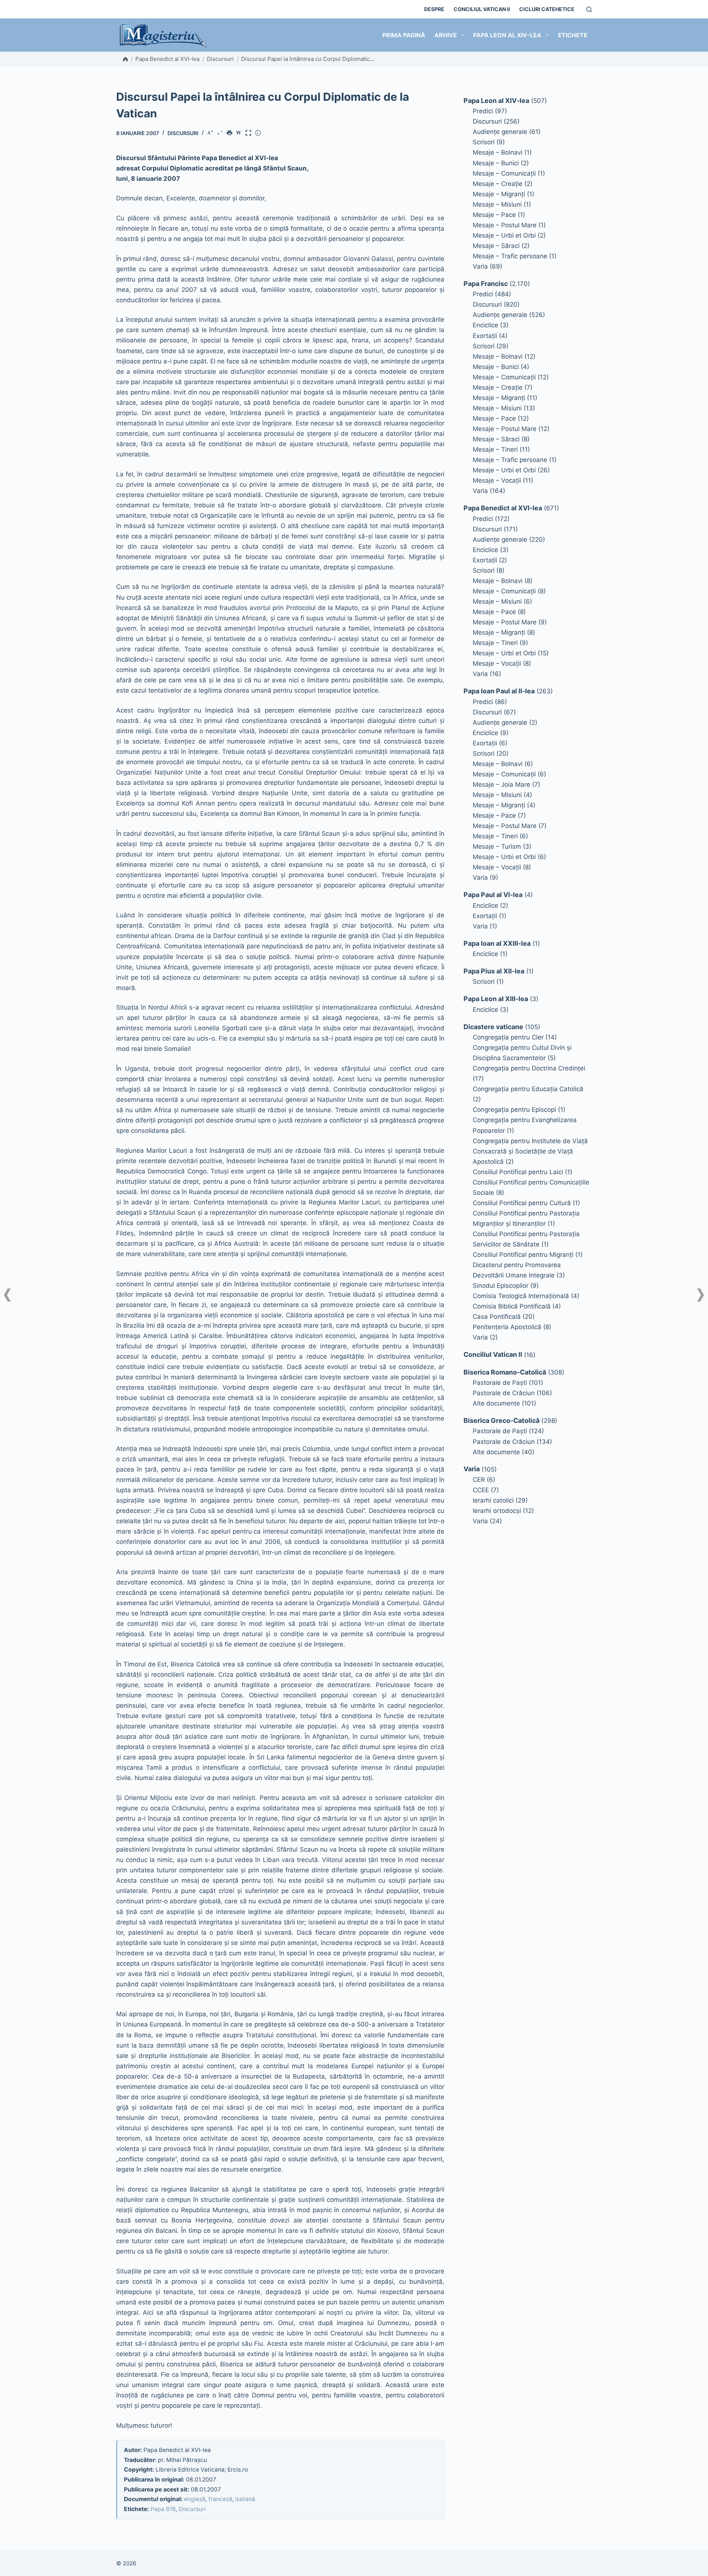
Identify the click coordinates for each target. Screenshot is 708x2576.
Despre (434, 9)
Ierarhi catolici (493, 1500)
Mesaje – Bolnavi (498, 152)
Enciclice (485, 325)
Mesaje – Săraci (496, 246)
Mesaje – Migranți (499, 194)
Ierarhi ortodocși (497, 1511)
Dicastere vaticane (493, 1027)
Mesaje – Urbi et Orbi (504, 235)
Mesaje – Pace (494, 215)
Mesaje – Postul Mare (505, 225)
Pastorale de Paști (500, 1383)
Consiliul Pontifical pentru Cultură (522, 1203)
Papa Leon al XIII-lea (496, 999)
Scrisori (484, 142)
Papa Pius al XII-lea (494, 971)
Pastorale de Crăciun (504, 1393)
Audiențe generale (500, 132)
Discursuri (220, 59)
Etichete (573, 35)
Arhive (446, 35)
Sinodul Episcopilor (501, 1286)
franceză (220, 2499)
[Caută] (589, 9)
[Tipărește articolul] (231, 134)
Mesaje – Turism (497, 846)
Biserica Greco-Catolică (502, 1420)
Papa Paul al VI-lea (493, 895)
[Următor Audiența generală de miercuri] (701, 1295)
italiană (245, 2499)
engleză (195, 2499)
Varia (480, 266)
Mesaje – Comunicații (504, 173)
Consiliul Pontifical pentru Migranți (523, 1255)
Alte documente (496, 1403)
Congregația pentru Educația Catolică (528, 1089)
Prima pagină (404, 35)
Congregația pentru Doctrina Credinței (529, 1068)
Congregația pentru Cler (508, 1037)
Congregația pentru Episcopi (514, 1110)
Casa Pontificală (497, 1317)
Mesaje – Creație (498, 184)
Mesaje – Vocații (497, 480)
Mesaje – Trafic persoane (510, 256)
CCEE (481, 1490)
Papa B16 (163, 2509)
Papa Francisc (486, 284)
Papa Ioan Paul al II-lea (499, 691)
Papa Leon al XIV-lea (507, 35)
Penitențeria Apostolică (507, 1327)
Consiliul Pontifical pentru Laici (518, 1172)
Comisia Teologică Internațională (521, 1296)
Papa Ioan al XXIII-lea (497, 943)
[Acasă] (125, 59)
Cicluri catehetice (547, 9)
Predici (483, 111)
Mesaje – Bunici (496, 163)
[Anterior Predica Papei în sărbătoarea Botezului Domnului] (7, 1295)
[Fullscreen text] (250, 134)
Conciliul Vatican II (482, 9)
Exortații (485, 336)
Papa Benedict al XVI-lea (167, 59)
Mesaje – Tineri (495, 449)
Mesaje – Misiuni (497, 204)
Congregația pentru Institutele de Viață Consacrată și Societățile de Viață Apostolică (530, 1151)
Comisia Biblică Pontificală (512, 1306)
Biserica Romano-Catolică (505, 1372)
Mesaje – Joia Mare (502, 784)
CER (479, 1480)
